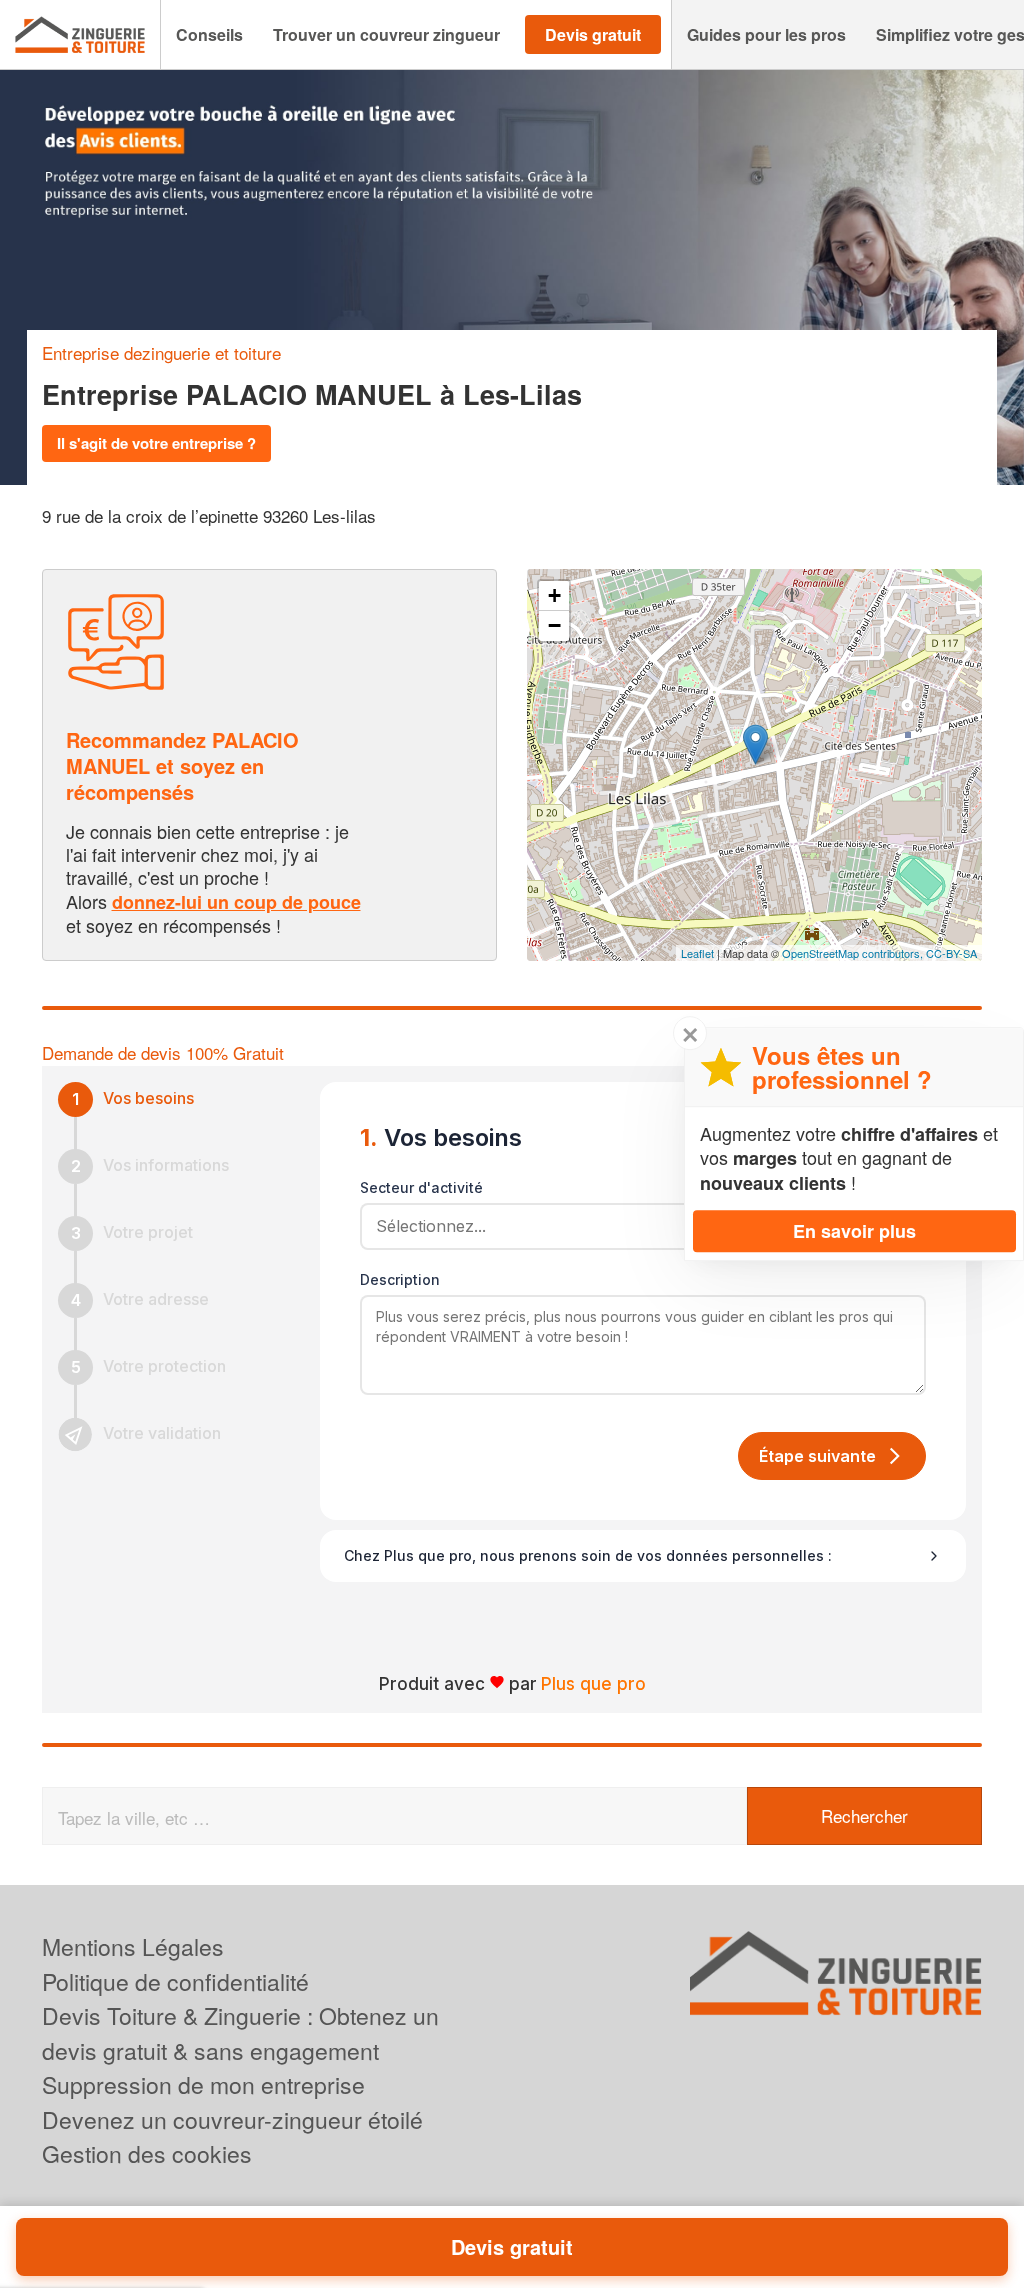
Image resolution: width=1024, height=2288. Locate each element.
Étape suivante (817, 1456)
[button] (209, 35)
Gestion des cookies (147, 2153)
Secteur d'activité (421, 1187)
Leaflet (697, 953)
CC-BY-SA (951, 953)
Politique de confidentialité (175, 1981)
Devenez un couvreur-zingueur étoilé (232, 2119)
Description (400, 1279)
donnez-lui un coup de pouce (236, 902)
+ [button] (554, 595)
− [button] (554, 625)
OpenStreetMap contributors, (854, 953)
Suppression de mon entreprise (203, 2084)
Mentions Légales (133, 1946)
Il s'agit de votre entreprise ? (156, 443)
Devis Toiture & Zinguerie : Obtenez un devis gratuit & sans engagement (240, 2033)
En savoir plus (854, 1231)
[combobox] (636, 1226)
